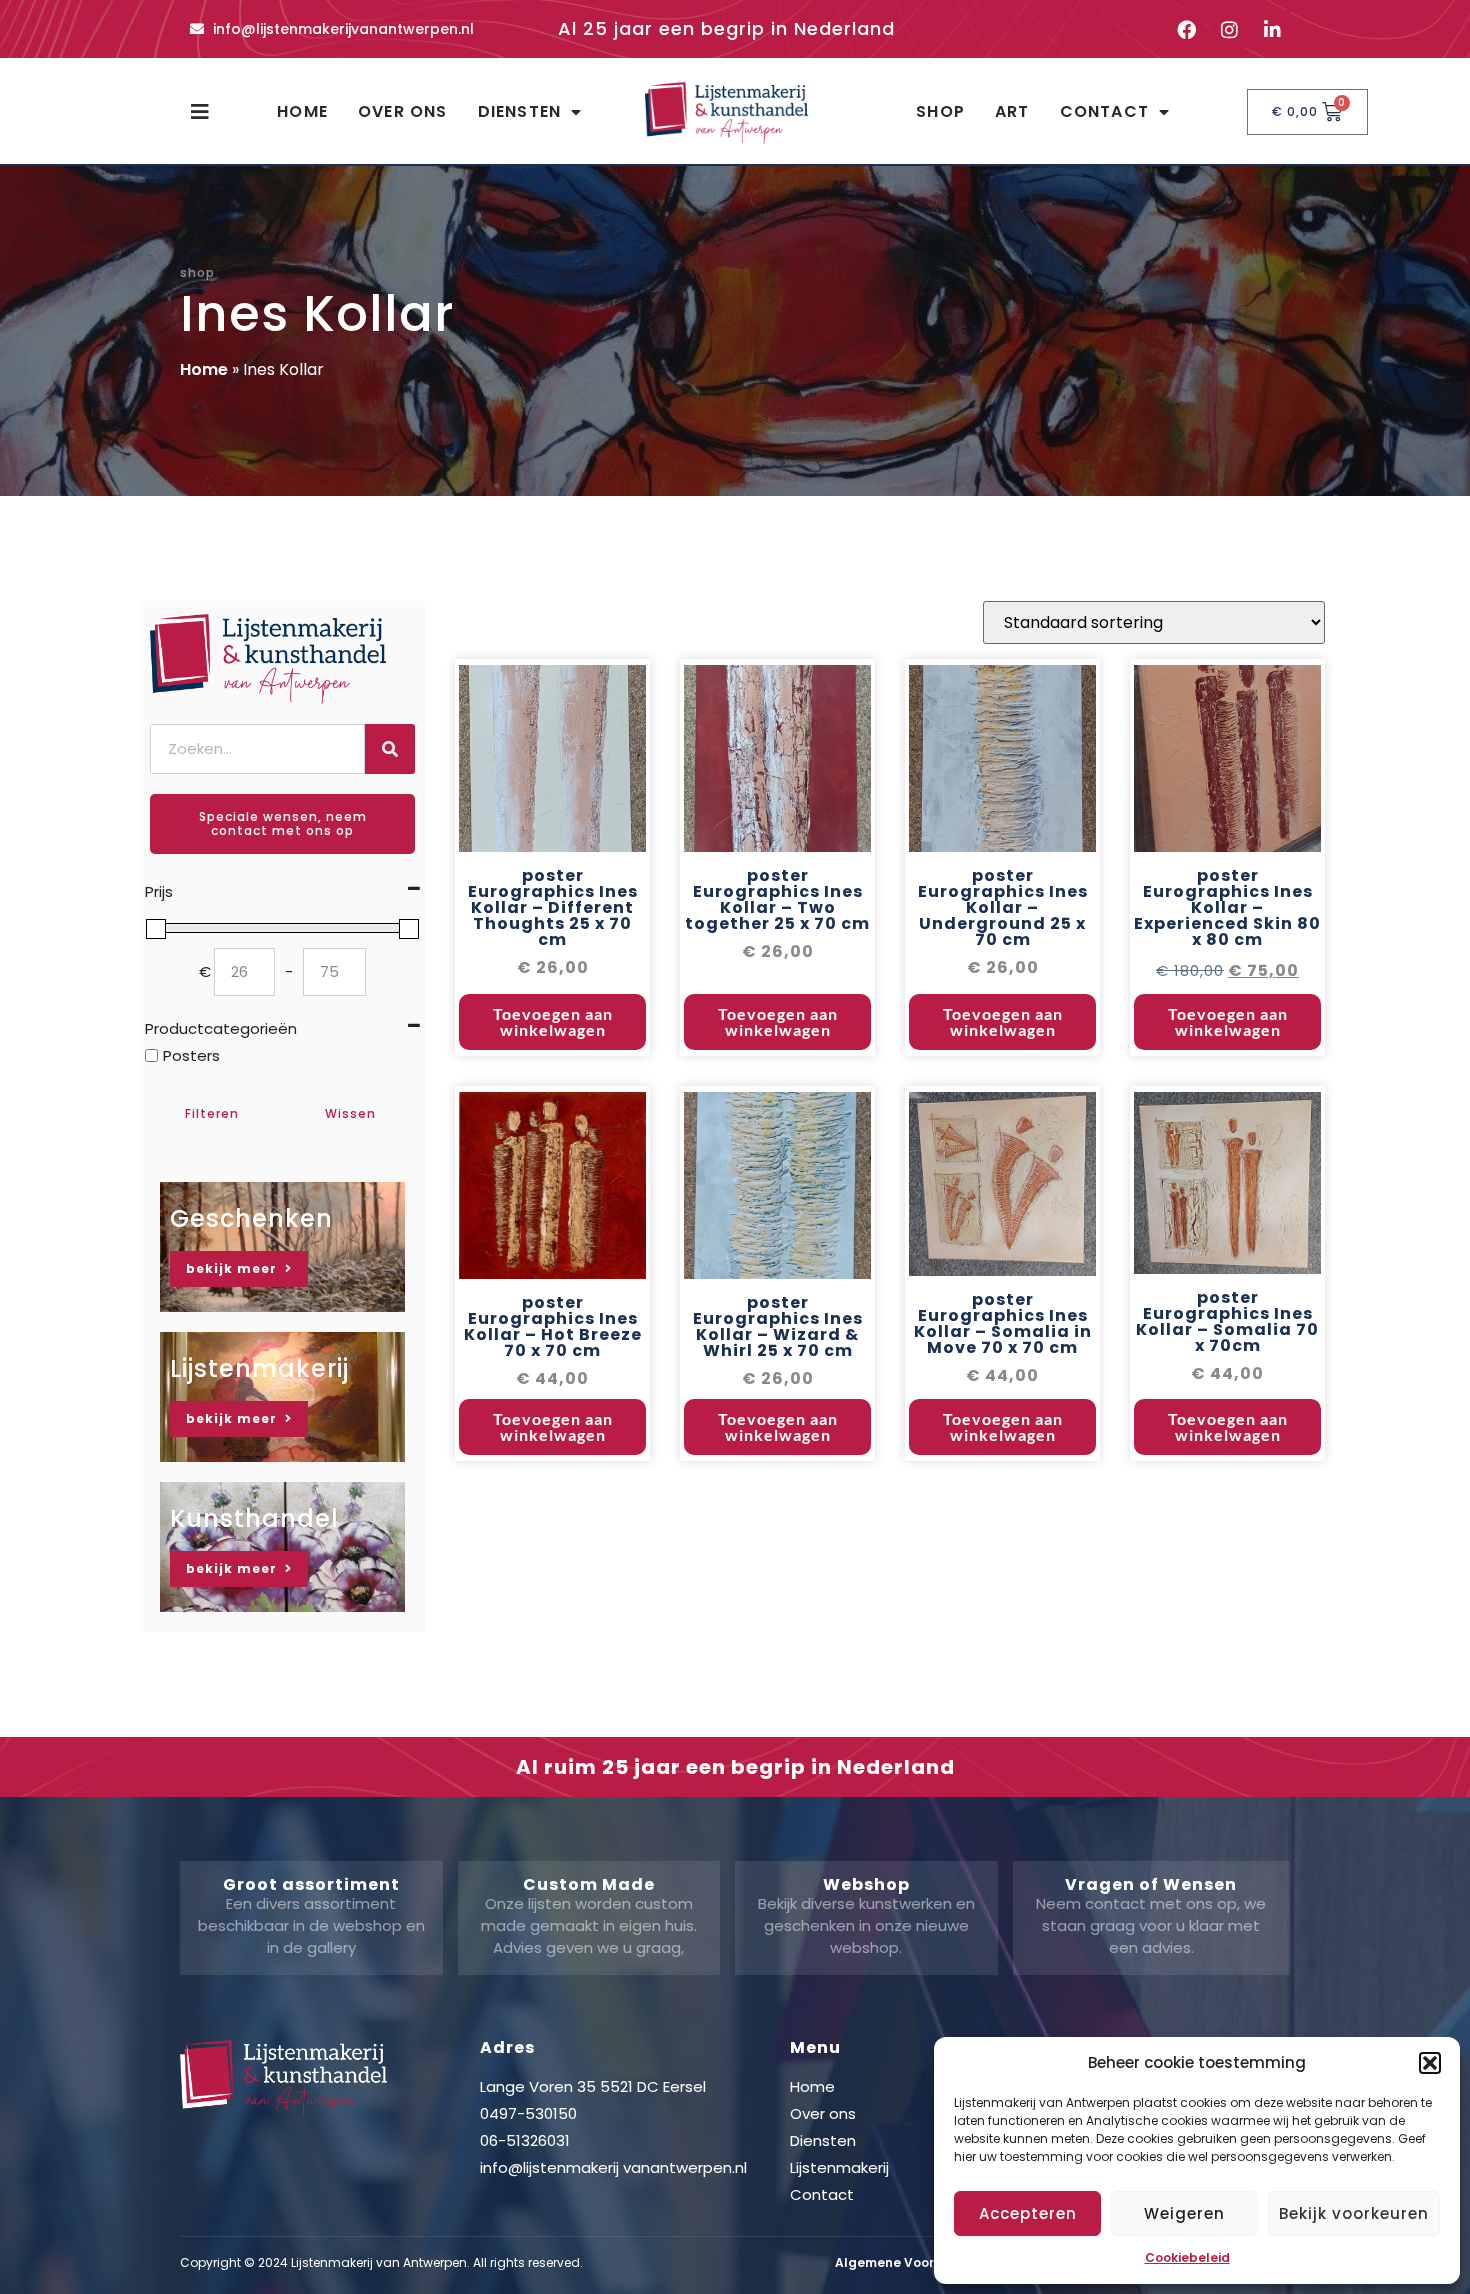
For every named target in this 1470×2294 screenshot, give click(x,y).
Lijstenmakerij (839, 2167)
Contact (1104, 111)
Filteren (212, 1113)
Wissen (350, 1113)
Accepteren (1028, 2213)
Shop (940, 111)
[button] (1430, 2063)
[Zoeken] (390, 749)
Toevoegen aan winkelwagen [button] (553, 1021)
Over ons (403, 111)
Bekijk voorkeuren (1354, 2213)
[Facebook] (1186, 29)
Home (302, 111)
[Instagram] (1229, 29)
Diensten (520, 111)
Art (1012, 111)
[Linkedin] (1272, 29)
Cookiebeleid (1187, 2257)
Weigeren (1184, 2213)
